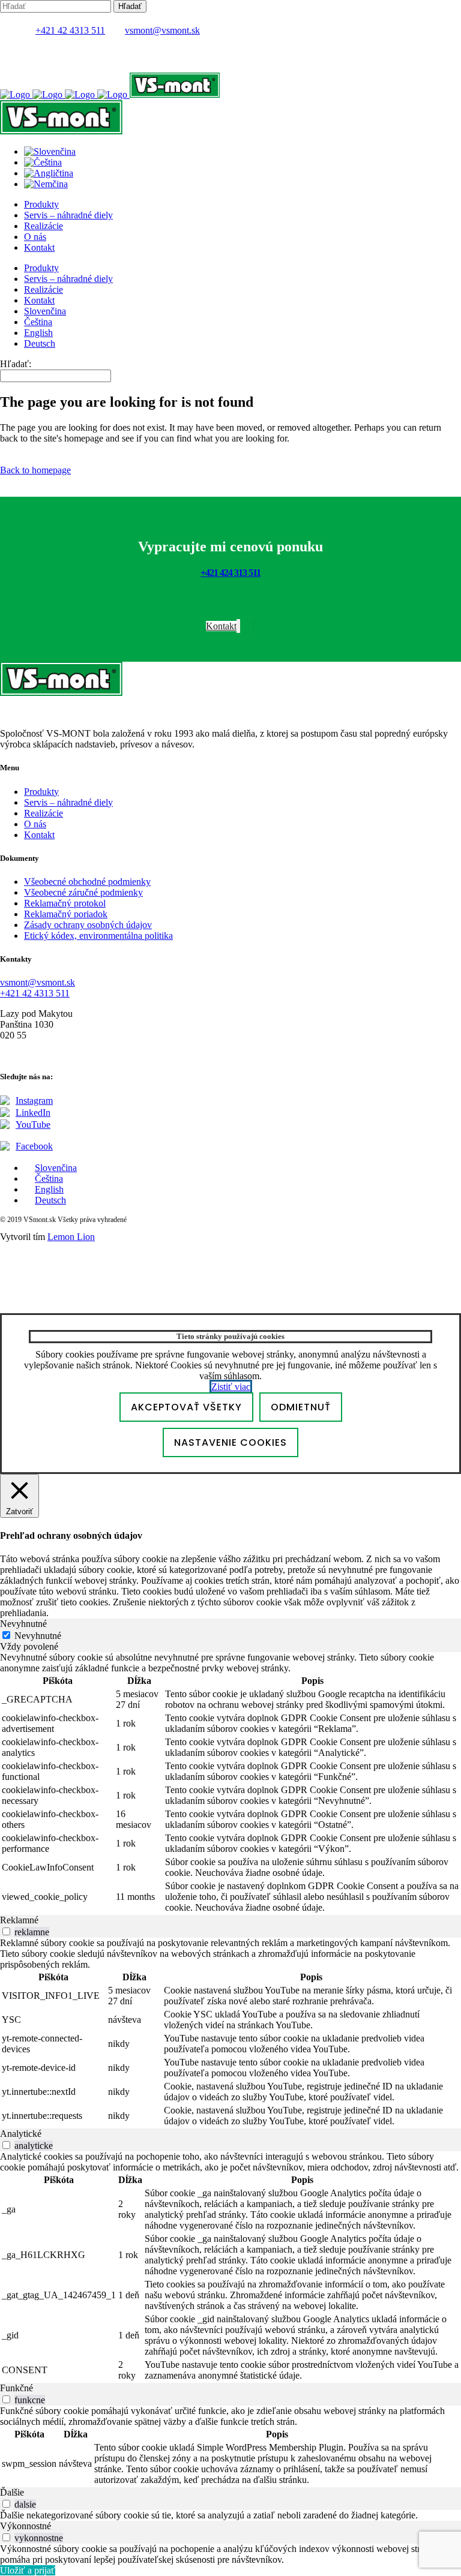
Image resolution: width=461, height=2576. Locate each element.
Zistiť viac (231, 1387)
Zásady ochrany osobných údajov (88, 925)
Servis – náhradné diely (68, 802)
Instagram (34, 1101)
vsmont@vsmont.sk (162, 30)
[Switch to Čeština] (43, 162)
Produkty (41, 792)
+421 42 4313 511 (70, 30)
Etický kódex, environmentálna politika (98, 936)
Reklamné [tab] (19, 1920)
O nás (35, 824)
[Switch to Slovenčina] (50, 151)
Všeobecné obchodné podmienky (87, 882)
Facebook (34, 1146)
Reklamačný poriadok (66, 914)
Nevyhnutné (38, 1636)
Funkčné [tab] (17, 2388)
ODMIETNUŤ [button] (301, 1407)
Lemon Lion (71, 1237)
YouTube (33, 1125)
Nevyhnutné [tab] (23, 1624)
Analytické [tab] (21, 2134)
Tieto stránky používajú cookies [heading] (230, 1336)
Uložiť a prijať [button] (28, 2570)
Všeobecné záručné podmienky (83, 892)
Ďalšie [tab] (12, 2492)
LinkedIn (33, 1113)
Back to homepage (35, 470)
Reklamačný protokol (65, 903)
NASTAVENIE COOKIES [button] (230, 1442)
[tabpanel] (230, 1784)
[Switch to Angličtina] (49, 173)
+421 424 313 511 (230, 573)
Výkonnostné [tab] (26, 2526)
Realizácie (44, 813)
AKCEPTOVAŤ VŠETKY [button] (186, 1407)
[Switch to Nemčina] (46, 184)
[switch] (6, 1931)
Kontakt (39, 835)
